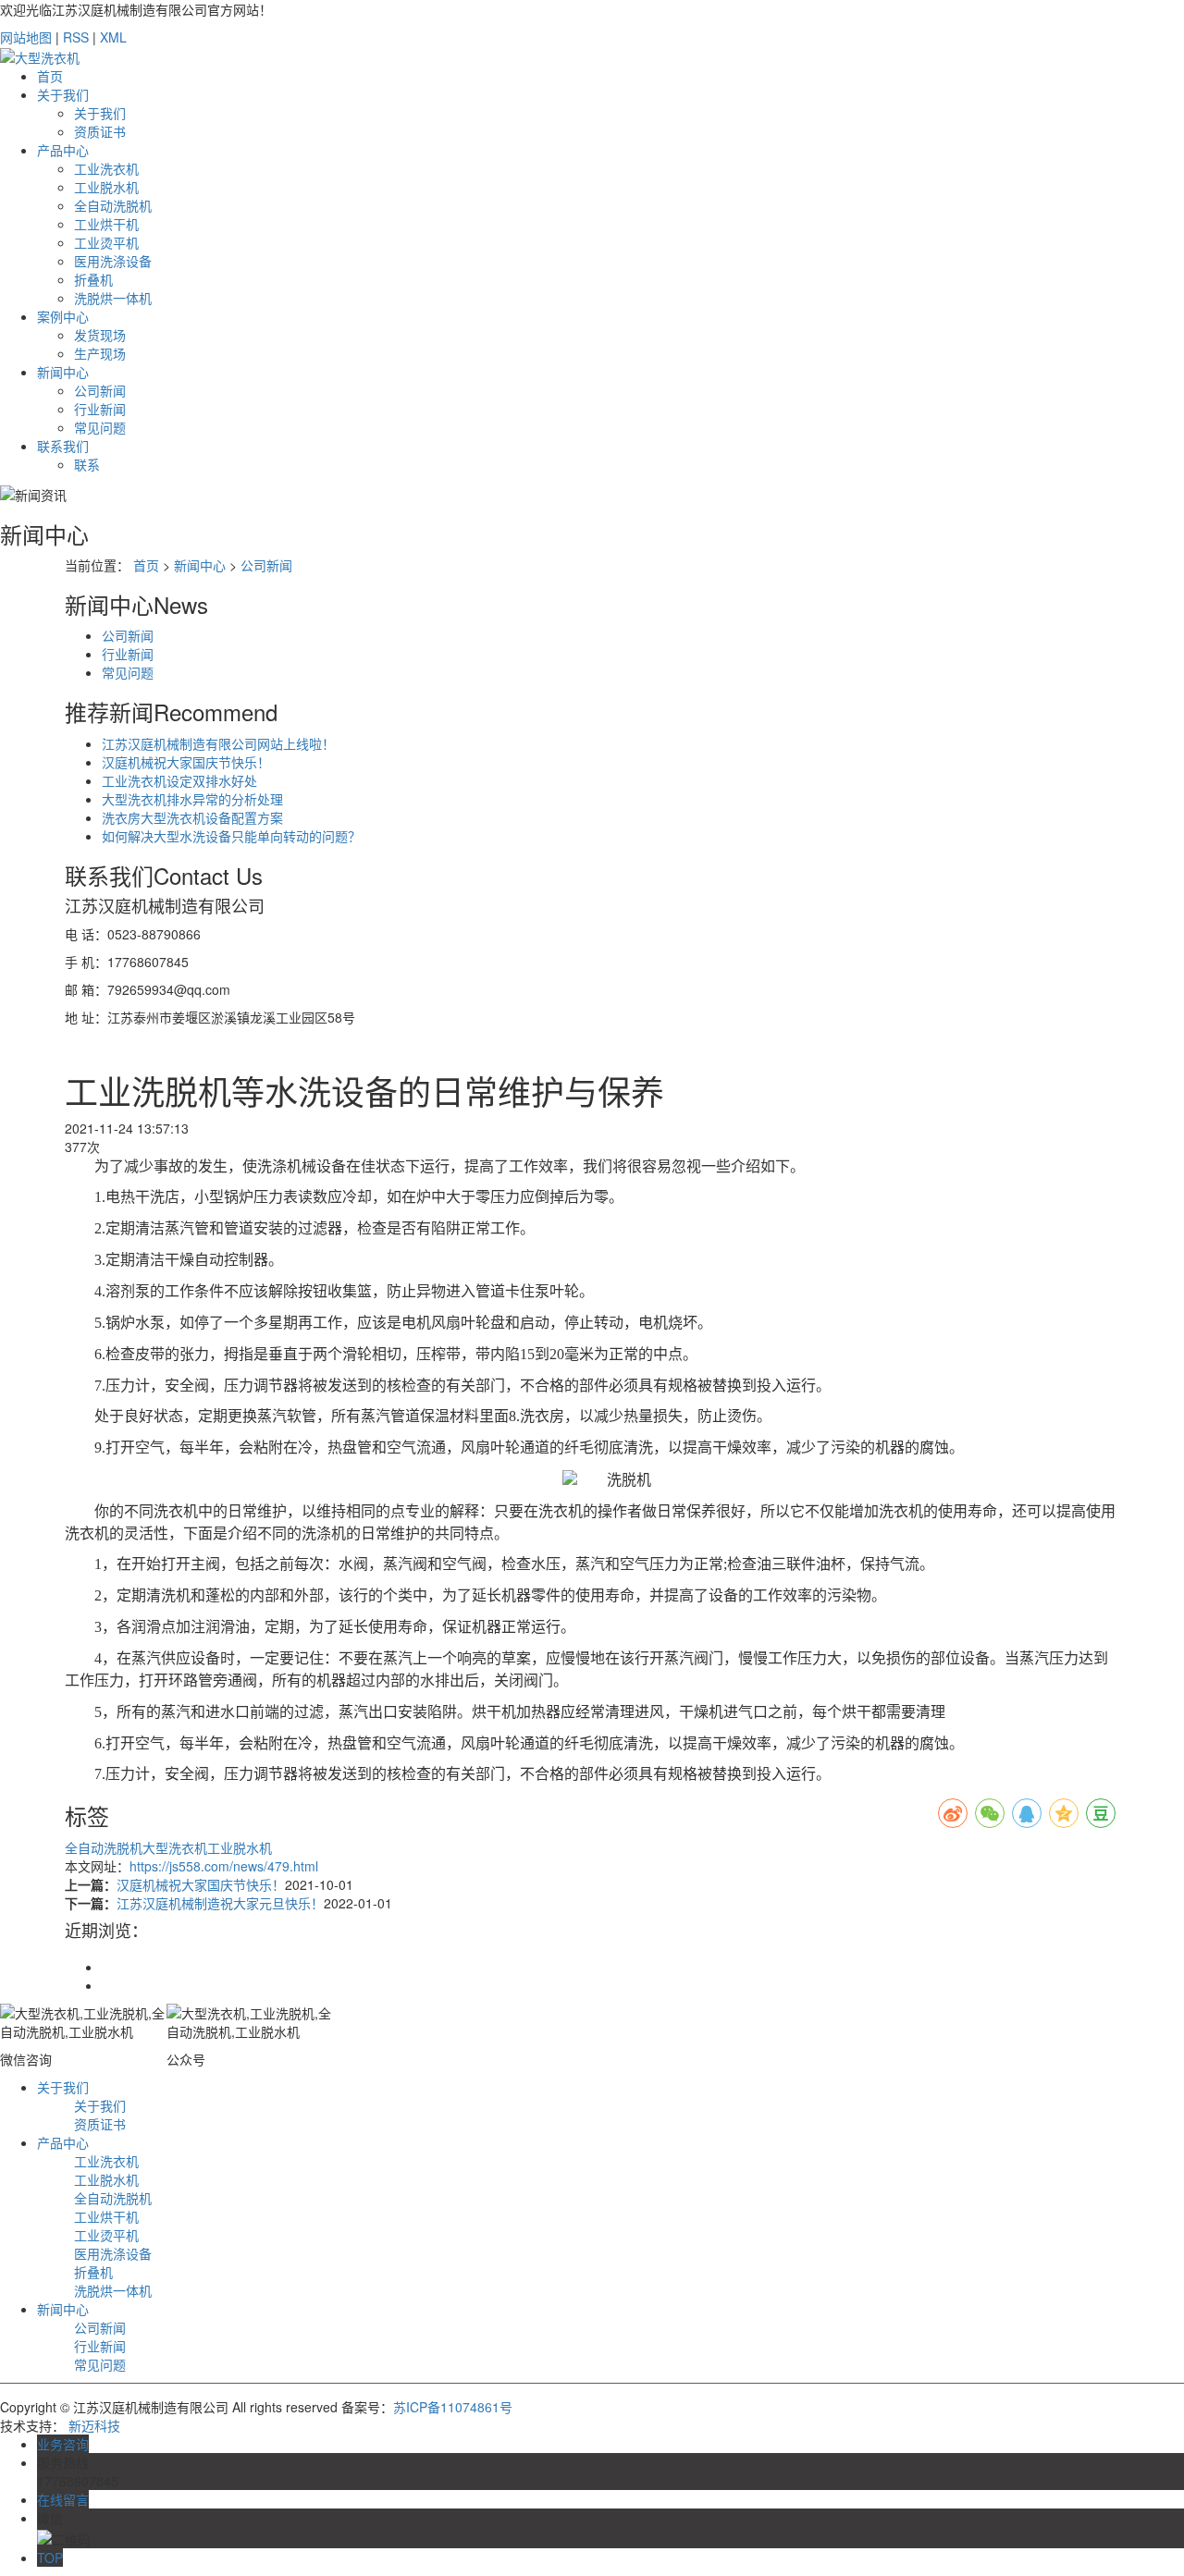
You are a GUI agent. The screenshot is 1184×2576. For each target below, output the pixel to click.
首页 (50, 76)
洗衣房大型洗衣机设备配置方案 (192, 817)
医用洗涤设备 (113, 261)
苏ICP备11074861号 (453, 2407)
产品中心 (63, 150)
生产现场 (100, 353)
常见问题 (100, 427)
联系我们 (63, 446)
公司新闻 (100, 390)
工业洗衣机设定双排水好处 (179, 780)
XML (113, 37)
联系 (87, 464)
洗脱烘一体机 (113, 298)
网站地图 (26, 37)
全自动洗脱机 (113, 205)
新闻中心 (63, 372)
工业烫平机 (106, 242)
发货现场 (100, 335)
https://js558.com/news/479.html (224, 1866)
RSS (76, 37)
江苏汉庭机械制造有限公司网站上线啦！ (218, 743)
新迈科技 (94, 2425)
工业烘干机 (106, 224)
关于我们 (63, 94)
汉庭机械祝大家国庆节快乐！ (186, 762)
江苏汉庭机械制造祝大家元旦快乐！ (220, 1903)
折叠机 (93, 279)
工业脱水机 (106, 187)
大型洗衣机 (175, 1847)
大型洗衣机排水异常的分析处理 (192, 799)
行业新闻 (100, 409)
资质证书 (100, 131)
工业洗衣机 (106, 168)
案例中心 (63, 316)
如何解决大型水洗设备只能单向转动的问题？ (231, 836)
